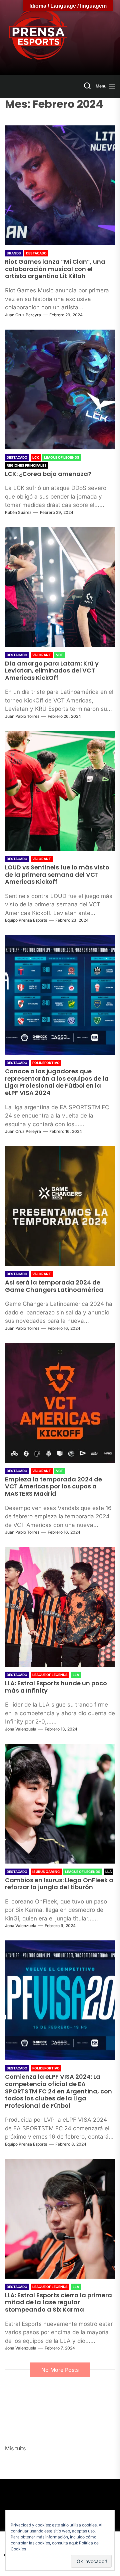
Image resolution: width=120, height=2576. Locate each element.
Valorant (42, 655)
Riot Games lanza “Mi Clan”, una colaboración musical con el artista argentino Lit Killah (55, 269)
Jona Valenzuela (21, 1729)
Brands (14, 253)
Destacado (36, 253)
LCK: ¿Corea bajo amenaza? (48, 474)
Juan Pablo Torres (22, 716)
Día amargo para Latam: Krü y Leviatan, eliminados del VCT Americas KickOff (52, 671)
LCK (36, 457)
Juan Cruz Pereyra (23, 315)
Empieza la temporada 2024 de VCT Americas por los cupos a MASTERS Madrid (53, 1486)
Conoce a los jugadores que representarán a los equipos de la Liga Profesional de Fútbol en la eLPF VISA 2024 (57, 1082)
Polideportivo (46, 1063)
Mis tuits (15, 2448)
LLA (76, 1675)
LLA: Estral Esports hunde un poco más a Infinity (56, 1687)
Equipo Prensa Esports (26, 920)
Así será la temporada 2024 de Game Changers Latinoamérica (54, 1286)
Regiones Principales (27, 465)
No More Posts (60, 2370)
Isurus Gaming (46, 1872)
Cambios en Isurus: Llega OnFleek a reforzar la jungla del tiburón (59, 1884)
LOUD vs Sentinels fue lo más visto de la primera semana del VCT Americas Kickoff (57, 874)
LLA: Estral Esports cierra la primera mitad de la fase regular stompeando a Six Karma (58, 2302)
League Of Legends (62, 457)
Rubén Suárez (18, 512)
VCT (59, 655)
